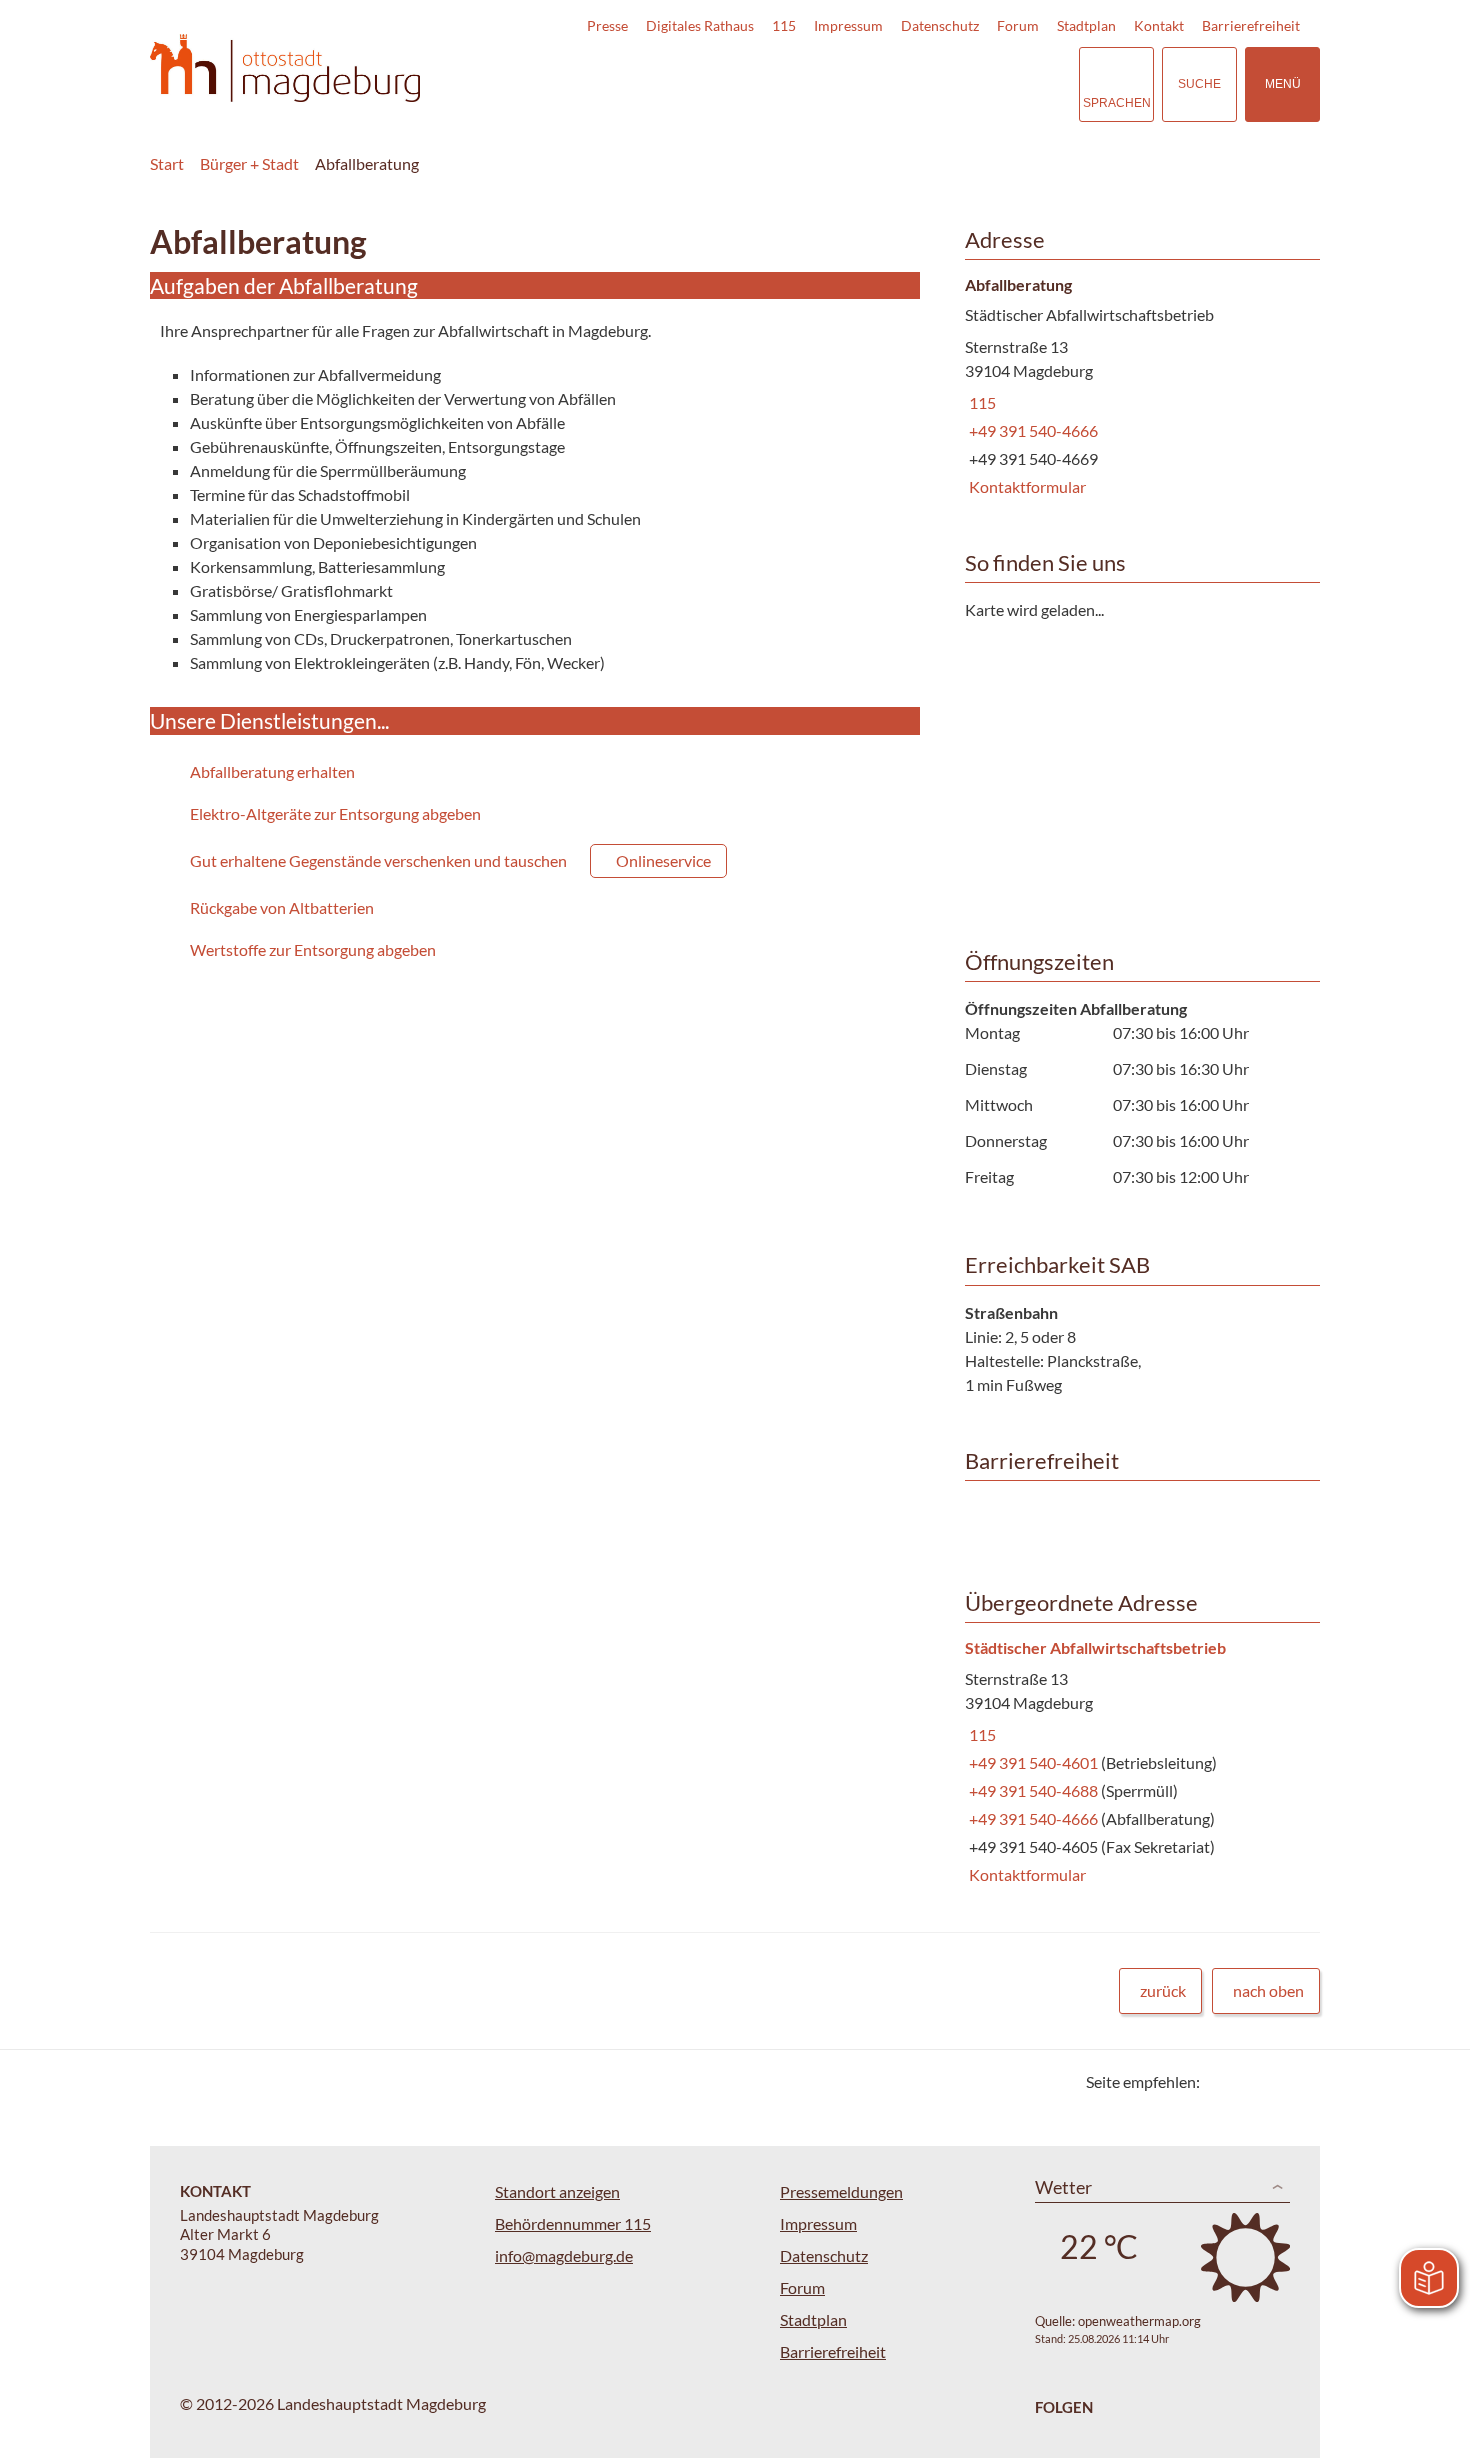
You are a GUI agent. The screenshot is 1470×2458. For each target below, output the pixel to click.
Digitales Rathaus (700, 25)
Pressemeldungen (841, 2191)
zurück (1163, 1990)
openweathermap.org (1139, 2321)
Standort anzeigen (557, 2191)
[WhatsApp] (1297, 2081)
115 (784, 25)
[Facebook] (1247, 2081)
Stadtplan (1086, 25)
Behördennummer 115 (573, 2223)
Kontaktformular (1025, 486)
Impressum (848, 25)
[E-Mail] (1272, 2081)
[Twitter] (1222, 2081)
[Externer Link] (924, 84)
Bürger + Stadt (249, 163)
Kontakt (1159, 25)
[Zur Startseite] (285, 68)
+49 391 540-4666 (1031, 430)
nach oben (1268, 1990)
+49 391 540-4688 (1033, 1790)
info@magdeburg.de (564, 2255)
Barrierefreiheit (1251, 25)
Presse (607, 25)
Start (167, 163)
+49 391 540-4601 (1033, 1762)
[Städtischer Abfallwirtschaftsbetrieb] (1135, 1762)
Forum (1018, 25)
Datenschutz (940, 25)
